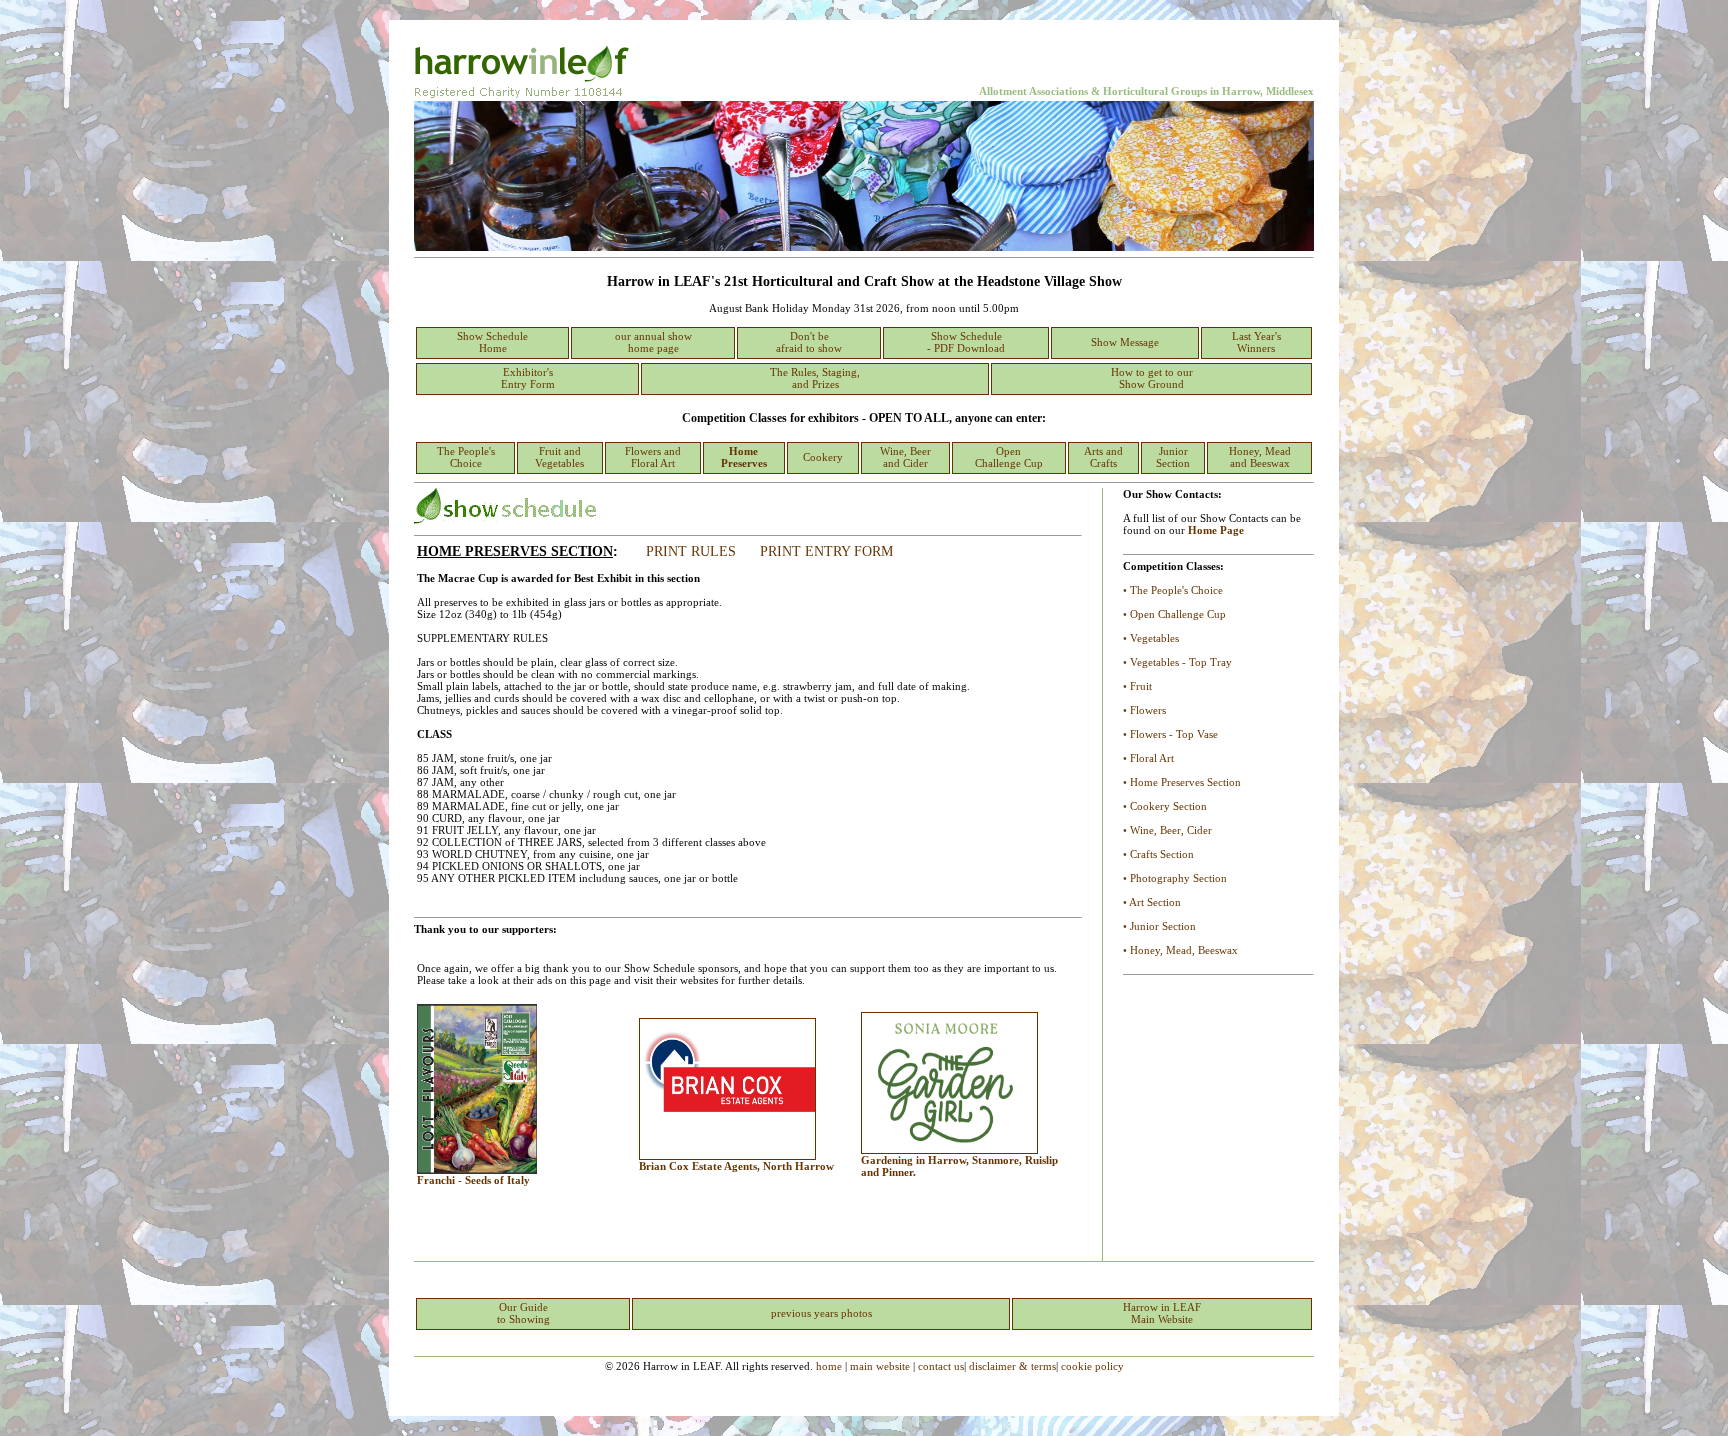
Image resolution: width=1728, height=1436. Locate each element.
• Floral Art (1148, 758)
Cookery (823, 457)
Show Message (1125, 342)
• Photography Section (1175, 878)
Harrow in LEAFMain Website (1162, 1313)
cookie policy (1092, 1366)
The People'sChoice (466, 457)
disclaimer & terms (1012, 1366)
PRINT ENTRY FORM (826, 551)
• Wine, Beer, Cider (1167, 830)
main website (880, 1366)
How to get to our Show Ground (1152, 378)
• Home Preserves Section (1182, 782)
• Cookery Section (1165, 806)
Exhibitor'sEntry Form (528, 378)
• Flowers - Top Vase (1170, 734)
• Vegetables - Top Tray (1177, 662)
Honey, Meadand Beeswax (1260, 457)
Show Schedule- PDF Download (966, 342)
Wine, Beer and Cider (905, 457)
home (829, 1366)
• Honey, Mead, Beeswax (1180, 950)
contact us (941, 1366)
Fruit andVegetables (559, 457)
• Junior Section (1159, 926)
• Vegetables (1151, 638)
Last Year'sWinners (1256, 342)
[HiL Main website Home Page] (526, 97)
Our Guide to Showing (523, 1313)
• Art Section (1152, 902)
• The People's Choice (1173, 590)
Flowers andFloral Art (653, 457)
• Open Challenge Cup (1174, 614)
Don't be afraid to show (809, 342)
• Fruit (1137, 686)
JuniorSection (1173, 457)
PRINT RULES (691, 551)
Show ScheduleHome (492, 342)
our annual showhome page (653, 342)
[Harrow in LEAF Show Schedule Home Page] (864, 247)
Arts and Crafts (1103, 457)
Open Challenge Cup (1009, 457)
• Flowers (1144, 710)
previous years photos (821, 1313)
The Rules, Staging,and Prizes (815, 378)
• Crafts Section (1158, 854)
